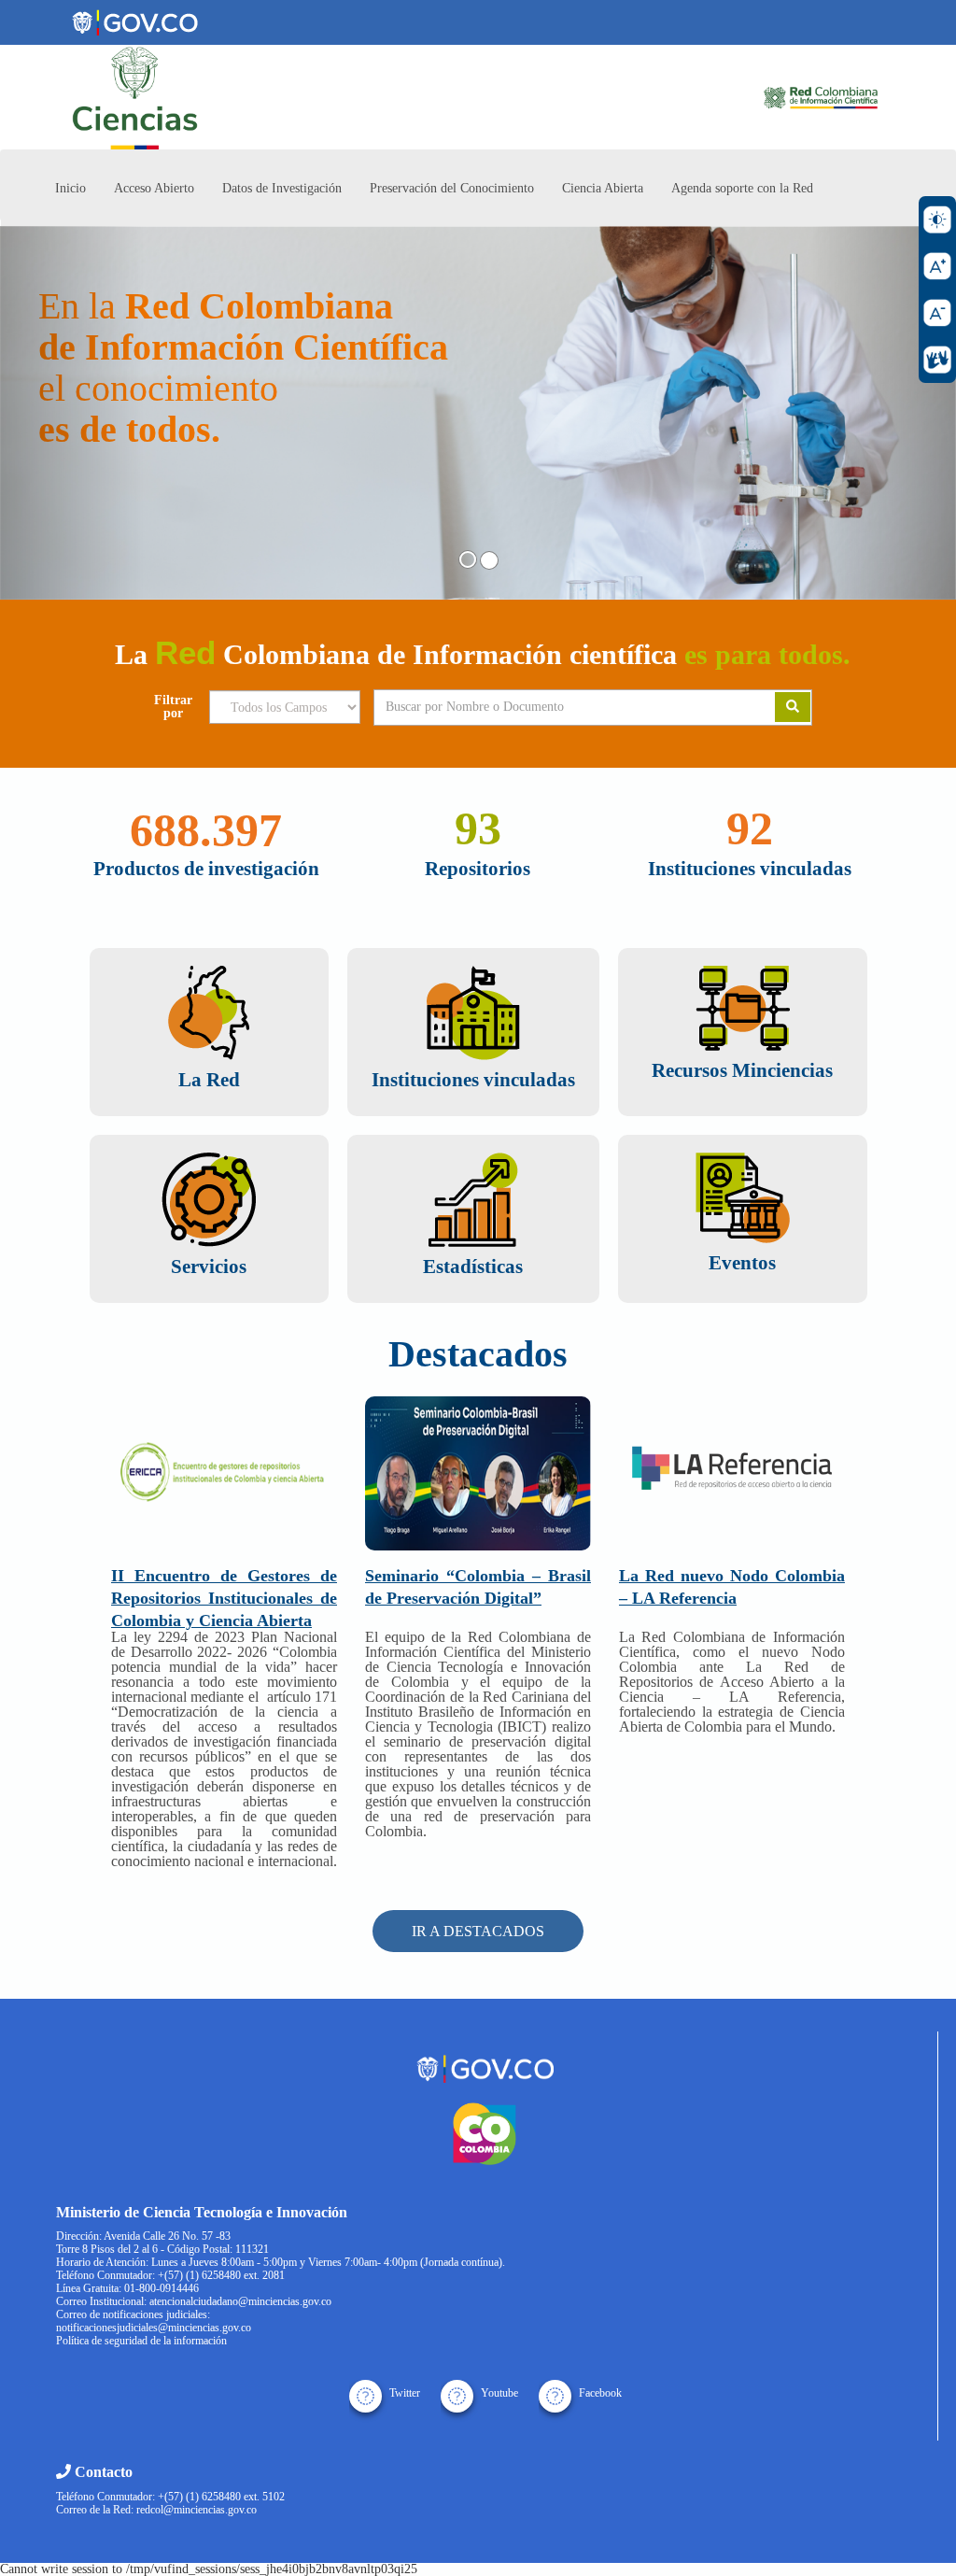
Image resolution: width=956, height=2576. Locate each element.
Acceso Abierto (154, 188)
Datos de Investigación (282, 188)
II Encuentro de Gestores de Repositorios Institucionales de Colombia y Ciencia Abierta (224, 1598)
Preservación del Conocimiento (452, 188)
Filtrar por (173, 707)
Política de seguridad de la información (141, 2341)
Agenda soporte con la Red (742, 188)
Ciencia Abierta (603, 188)
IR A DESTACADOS (478, 1931)
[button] (72, 413)
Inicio (70, 188)
